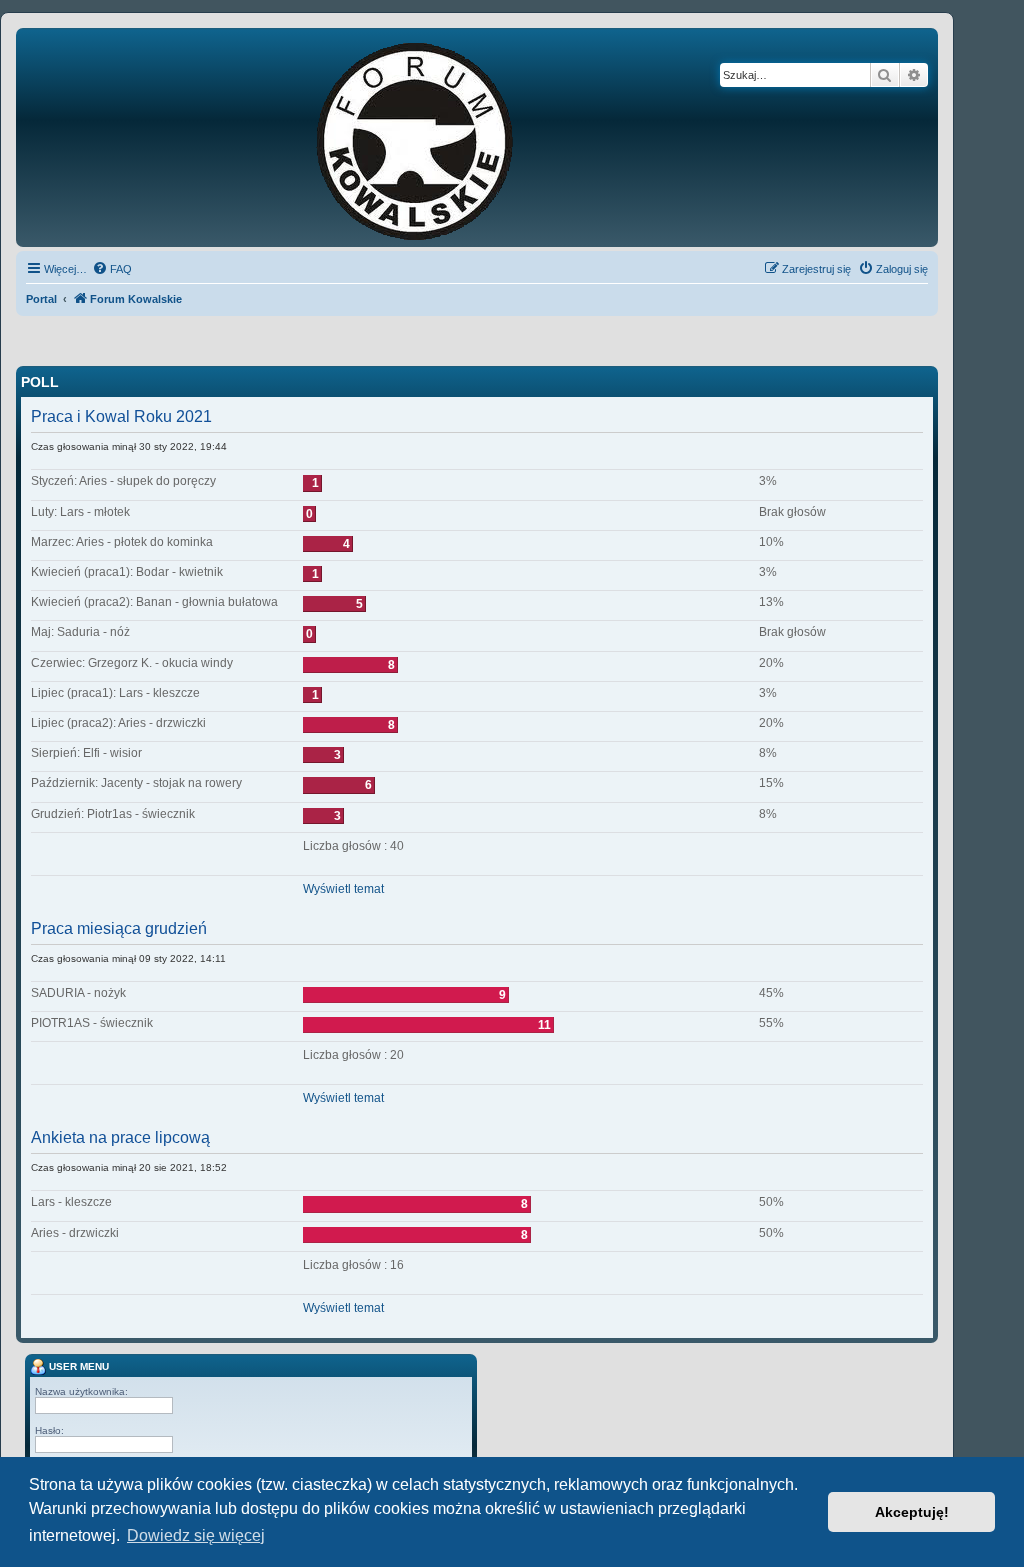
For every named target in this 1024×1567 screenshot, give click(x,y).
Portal (41, 299)
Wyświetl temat (343, 889)
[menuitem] (112, 269)
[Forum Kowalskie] (446, 137)
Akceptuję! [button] (912, 1512)
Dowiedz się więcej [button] (196, 1535)
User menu (77, 1365)
